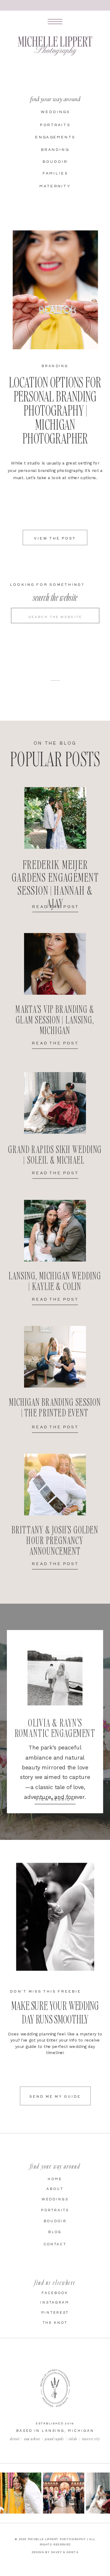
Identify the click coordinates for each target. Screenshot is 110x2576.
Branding (55, 366)
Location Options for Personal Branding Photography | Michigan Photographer (55, 410)
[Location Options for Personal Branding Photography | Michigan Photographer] (55, 290)
